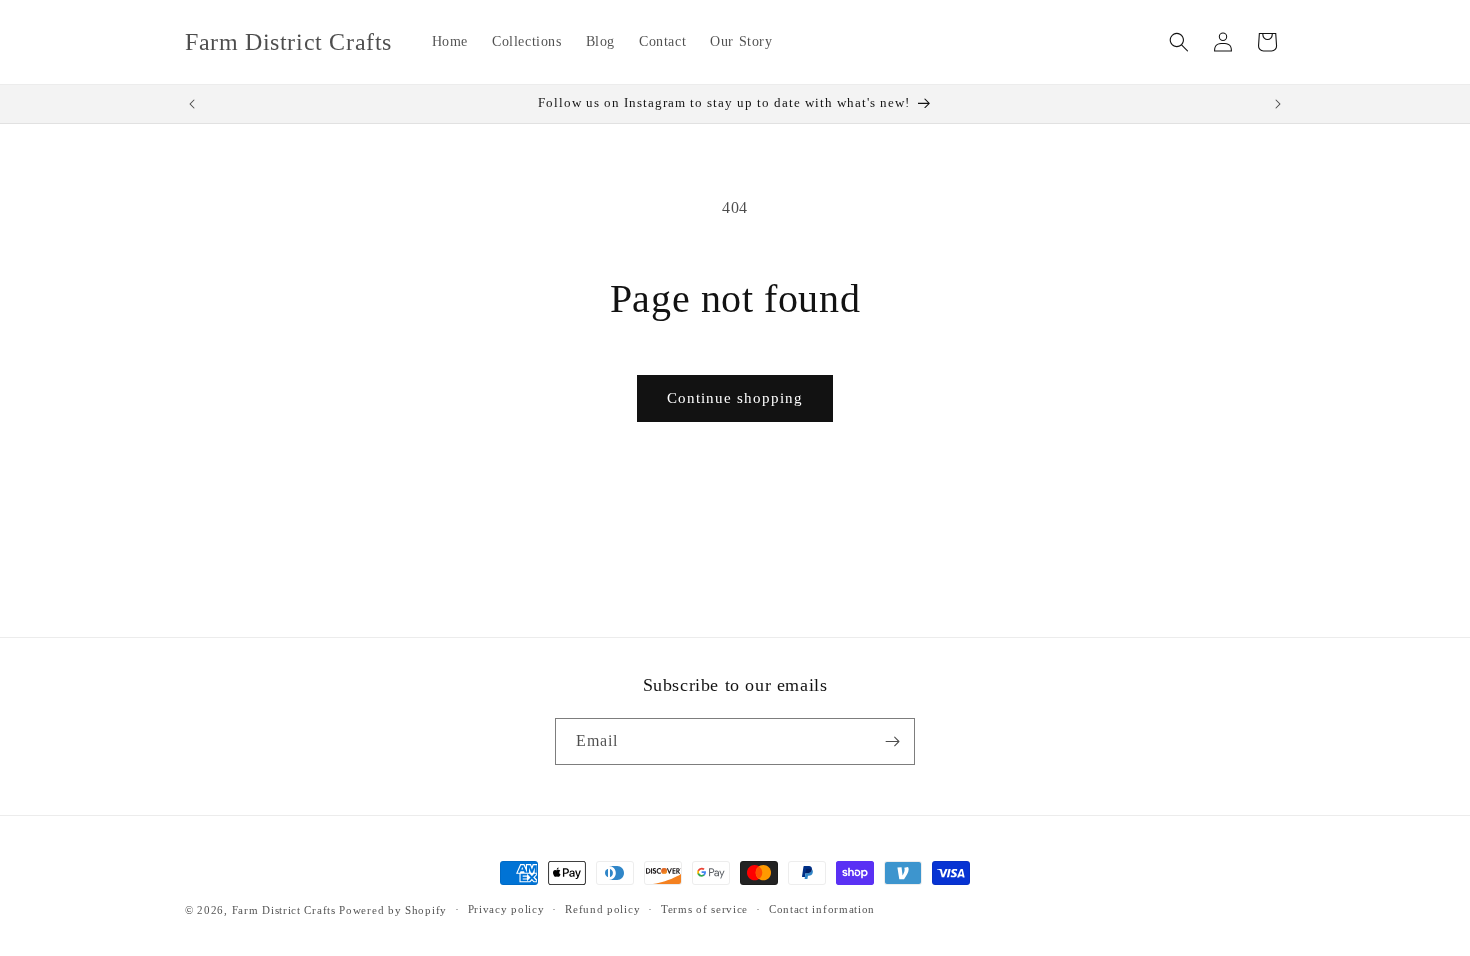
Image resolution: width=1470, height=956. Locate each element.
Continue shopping (735, 398)
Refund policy (602, 909)
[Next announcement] (1278, 104)
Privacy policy (506, 909)
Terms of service (704, 909)
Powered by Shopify (393, 910)
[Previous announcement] (192, 104)
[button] (1179, 42)
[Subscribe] (892, 741)
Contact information (822, 909)
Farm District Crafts (284, 910)
